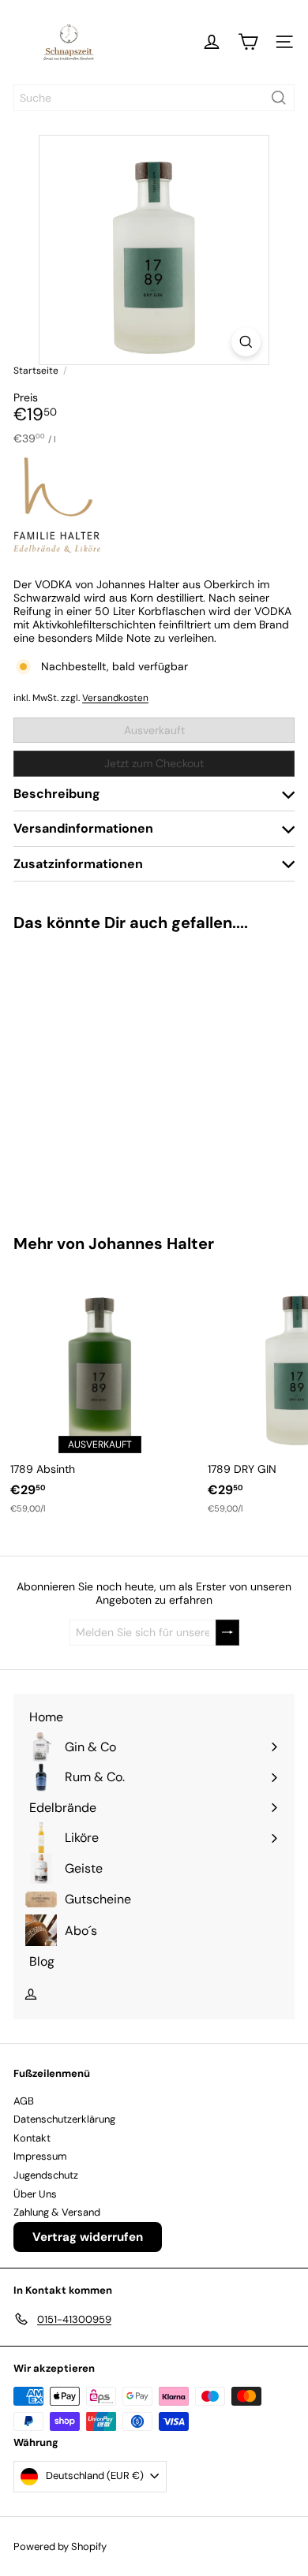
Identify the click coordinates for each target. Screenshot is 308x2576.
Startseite (36, 371)
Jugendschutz (46, 2175)
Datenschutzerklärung (64, 2119)
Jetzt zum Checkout (154, 763)
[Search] (279, 98)
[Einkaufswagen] (248, 42)
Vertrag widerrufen (88, 2237)
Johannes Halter (151, 1243)
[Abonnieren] (227, 1633)
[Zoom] (246, 342)
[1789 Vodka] (100, 1074)
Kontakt (32, 2138)
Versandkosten (115, 698)
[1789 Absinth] (100, 1394)
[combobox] (154, 98)
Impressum (40, 2156)
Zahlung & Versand (57, 2212)
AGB (24, 2101)
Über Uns (35, 2194)
